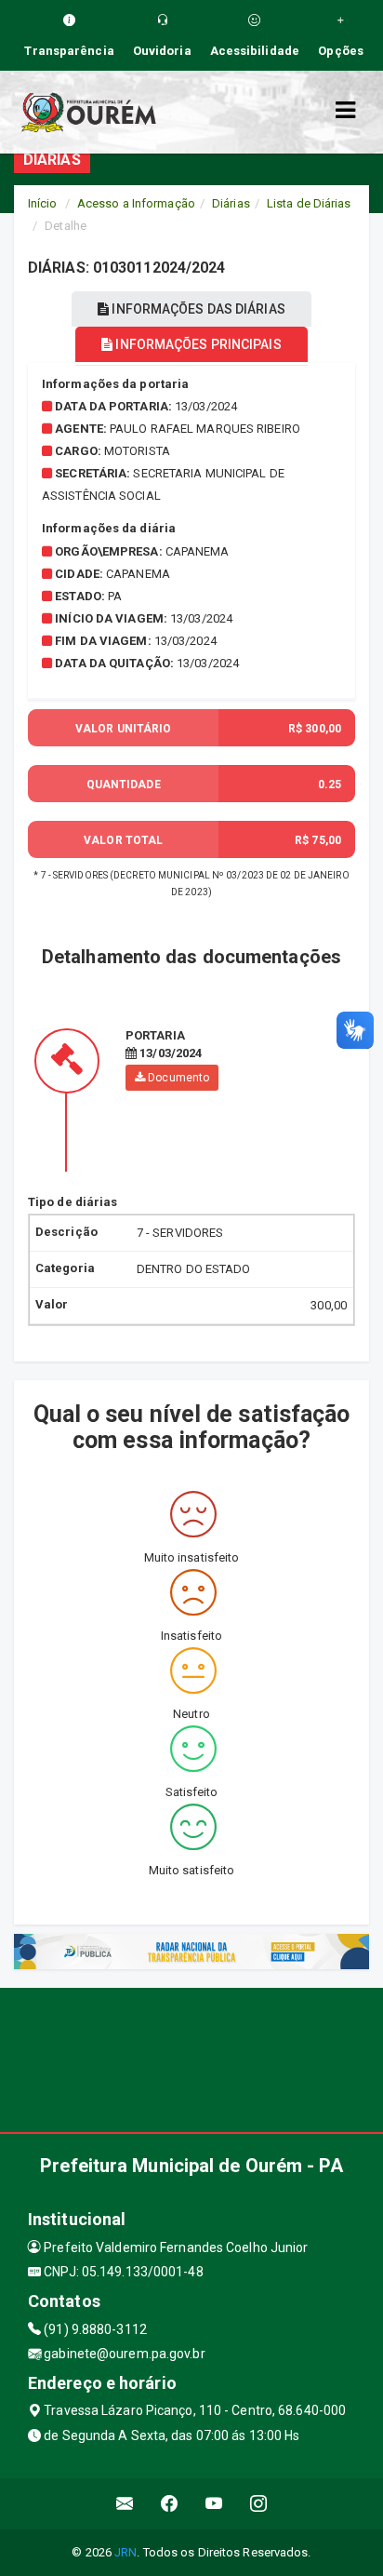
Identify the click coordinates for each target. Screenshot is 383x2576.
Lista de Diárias (309, 203)
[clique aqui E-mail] (125, 2504)
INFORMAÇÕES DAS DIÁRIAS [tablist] (197, 309)
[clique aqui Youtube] (214, 2504)
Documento (177, 1078)
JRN (125, 2552)
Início (43, 203)
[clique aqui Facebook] (170, 2504)
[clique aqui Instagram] (259, 2504)
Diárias (231, 203)
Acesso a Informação (136, 203)
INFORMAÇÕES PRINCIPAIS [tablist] (197, 344)
